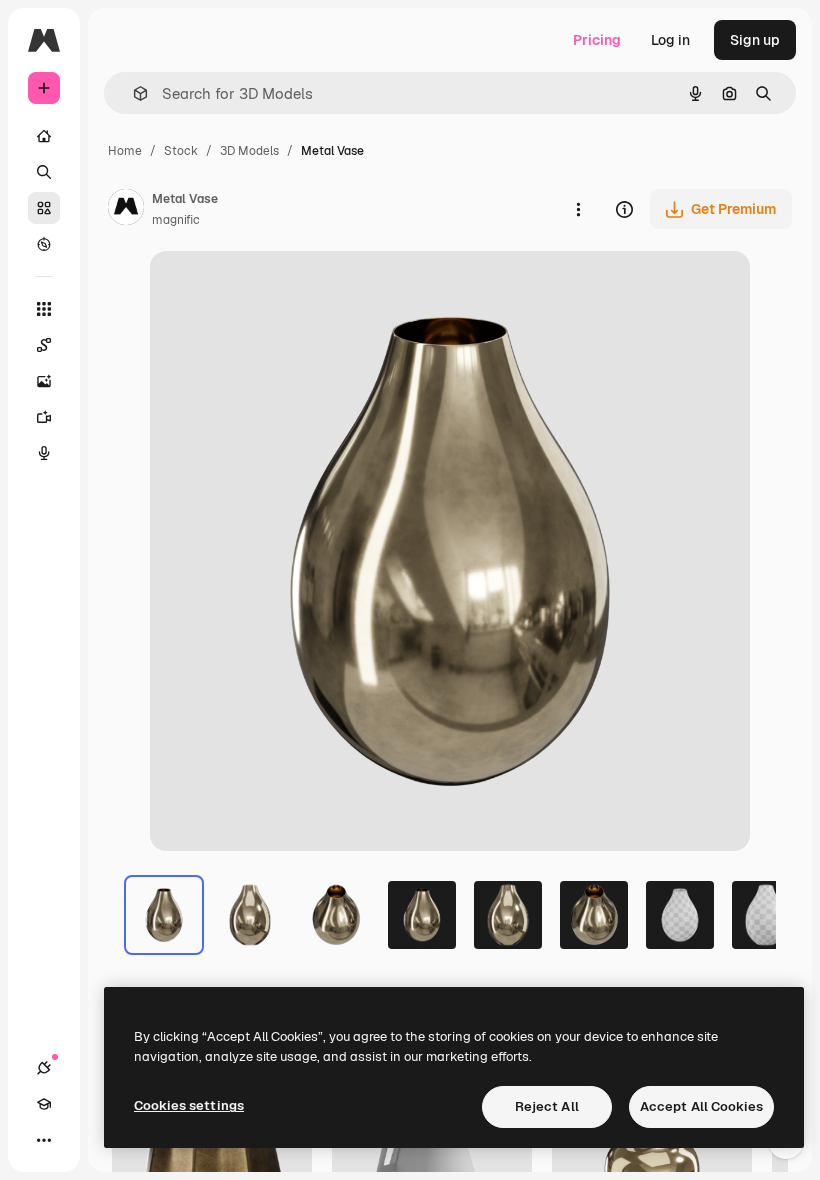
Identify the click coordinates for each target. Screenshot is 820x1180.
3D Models (249, 151)
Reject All (547, 1106)
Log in (670, 40)
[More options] (578, 209)
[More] (44, 1140)
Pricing (597, 40)
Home (125, 151)
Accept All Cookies (701, 1106)
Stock (181, 151)
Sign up (755, 40)
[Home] (44, 136)
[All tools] (44, 309)
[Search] (44, 172)
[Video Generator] (44, 417)
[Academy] (44, 1104)
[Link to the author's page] (126, 210)
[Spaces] (44, 345)
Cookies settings (189, 1105)
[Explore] (44, 244)
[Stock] (44, 208)
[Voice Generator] (44, 453)
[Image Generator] (44, 381)
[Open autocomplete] (132, 93)
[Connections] (44, 1068)
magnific (176, 220)
